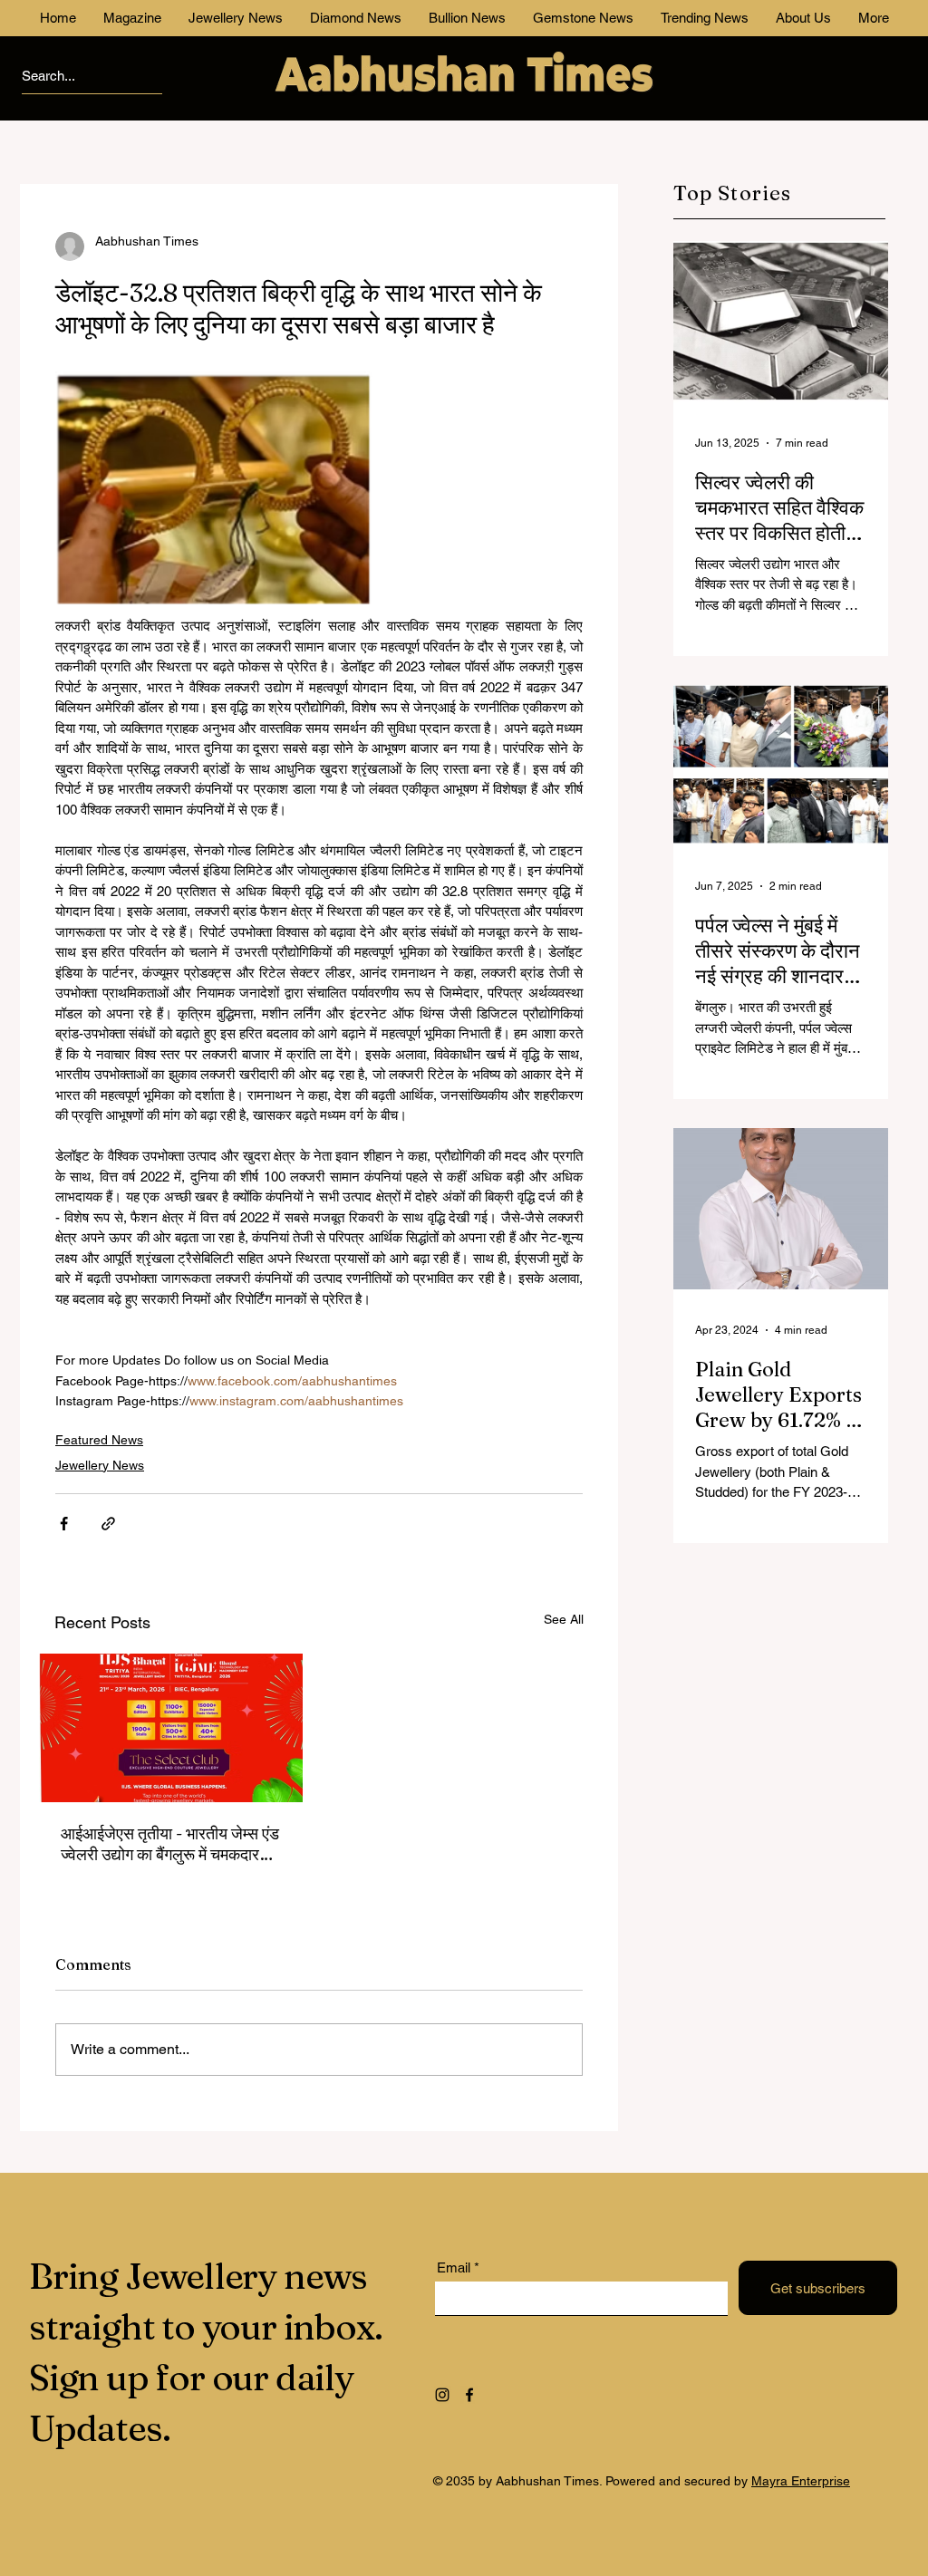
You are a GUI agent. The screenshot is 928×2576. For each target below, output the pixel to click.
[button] (895, 32)
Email (425, 391)
